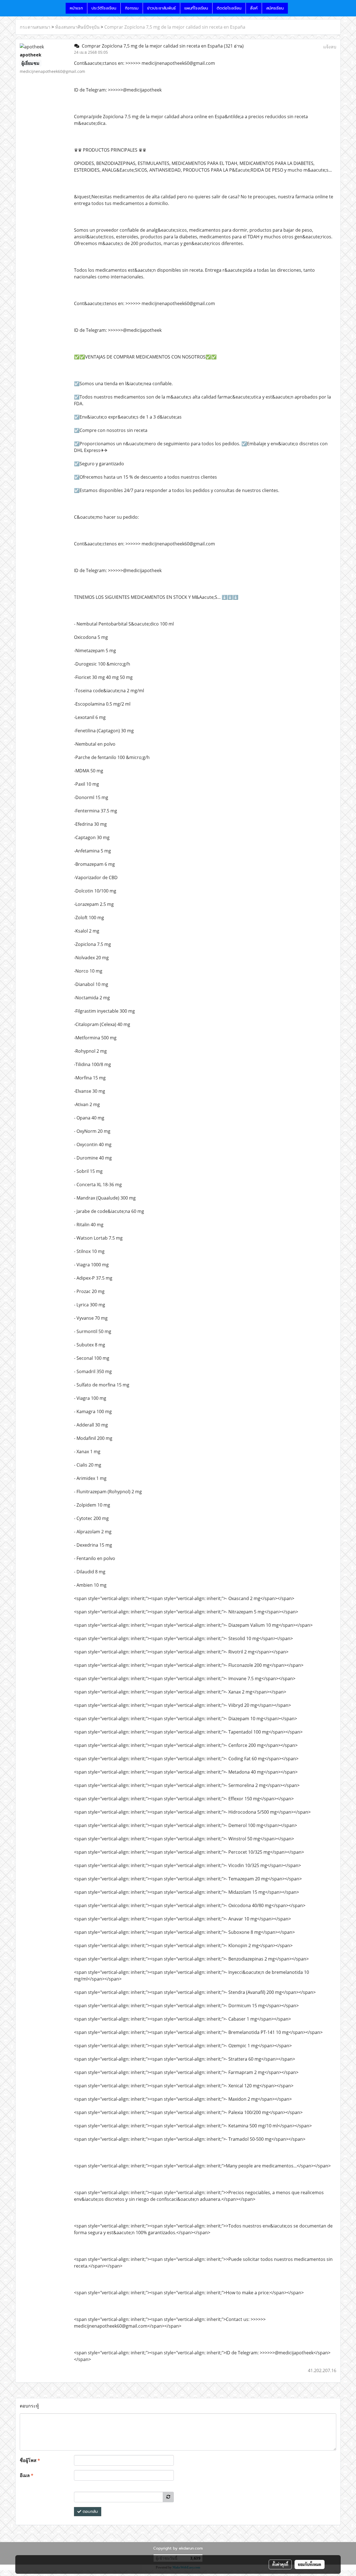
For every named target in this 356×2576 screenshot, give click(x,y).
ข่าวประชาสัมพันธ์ (161, 8)
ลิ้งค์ (254, 8)
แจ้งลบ (330, 47)
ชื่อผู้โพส (30, 2460)
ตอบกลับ (90, 2512)
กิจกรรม (132, 8)
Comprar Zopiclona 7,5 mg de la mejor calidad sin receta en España (175, 27)
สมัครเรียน (275, 8)
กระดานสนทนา (35, 27)
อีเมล (27, 2475)
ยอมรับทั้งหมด (310, 2564)
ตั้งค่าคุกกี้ (280, 2564)
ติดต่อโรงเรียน (229, 8)
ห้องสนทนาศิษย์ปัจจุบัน (77, 27)
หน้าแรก (76, 8)
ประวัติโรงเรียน (104, 8)
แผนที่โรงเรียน (196, 8)
